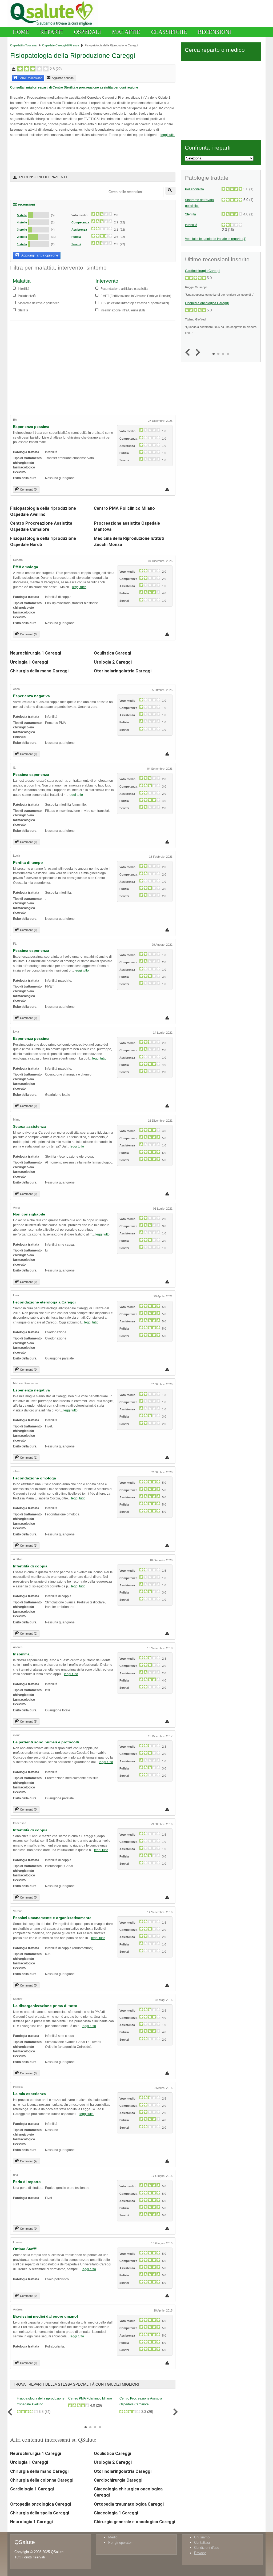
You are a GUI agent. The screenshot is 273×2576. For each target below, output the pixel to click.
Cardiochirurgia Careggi (118, 2480)
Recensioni (214, 32)
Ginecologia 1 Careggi (116, 2513)
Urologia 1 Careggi (29, 662)
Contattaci (202, 2543)
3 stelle (22, 230)
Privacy (200, 2553)
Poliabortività (194, 189)
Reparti (52, 32)
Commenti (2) (29, 1634)
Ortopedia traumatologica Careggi (129, 2504)
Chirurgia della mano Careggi (39, 671)
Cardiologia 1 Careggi (32, 2489)
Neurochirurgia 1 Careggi (36, 653)
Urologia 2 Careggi (113, 662)
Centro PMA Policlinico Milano (124, 508)
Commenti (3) (29, 1546)
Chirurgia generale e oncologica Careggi (135, 2522)
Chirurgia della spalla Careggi (40, 2513)
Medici (113, 2537)
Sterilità (190, 214)
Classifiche (169, 32)
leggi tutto (168, 135)
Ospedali (87, 32)
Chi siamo (202, 2537)
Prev (11, 2412)
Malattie (126, 32)
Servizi (76, 244)
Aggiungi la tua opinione (39, 255)
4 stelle (22, 222)
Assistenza (79, 230)
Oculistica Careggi (113, 653)
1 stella (22, 244)
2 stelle (22, 237)
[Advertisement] (73, 154)
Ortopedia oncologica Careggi (41, 2504)
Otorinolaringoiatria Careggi (123, 671)
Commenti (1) (29, 1458)
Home (21, 32)
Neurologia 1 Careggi (31, 2522)
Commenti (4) (29, 2161)
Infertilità (191, 225)
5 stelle (22, 215)
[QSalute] (53, 25)
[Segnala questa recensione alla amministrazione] (168, 489)
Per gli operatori (120, 2543)
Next (174, 2412)
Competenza (80, 222)
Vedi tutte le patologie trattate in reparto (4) (216, 239)
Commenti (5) (29, 1722)
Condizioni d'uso (207, 2548)
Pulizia (76, 237)
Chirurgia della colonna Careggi (42, 2480)
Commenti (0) (29, 489)
